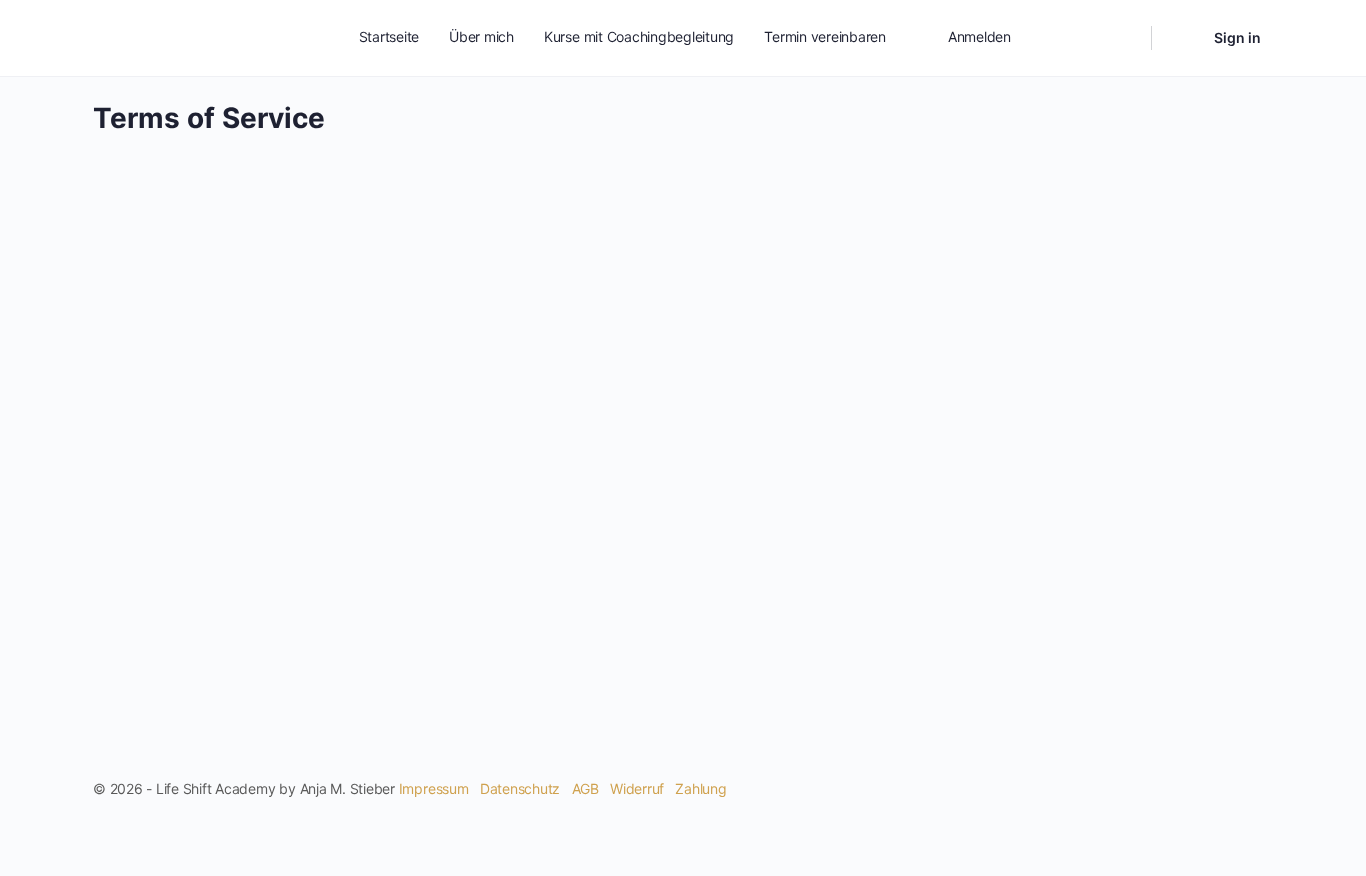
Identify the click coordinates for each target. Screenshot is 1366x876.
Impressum (434, 788)
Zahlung (700, 788)
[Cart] (1181, 38)
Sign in (1237, 37)
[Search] (1123, 38)
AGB (585, 788)
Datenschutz (520, 788)
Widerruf (637, 788)
